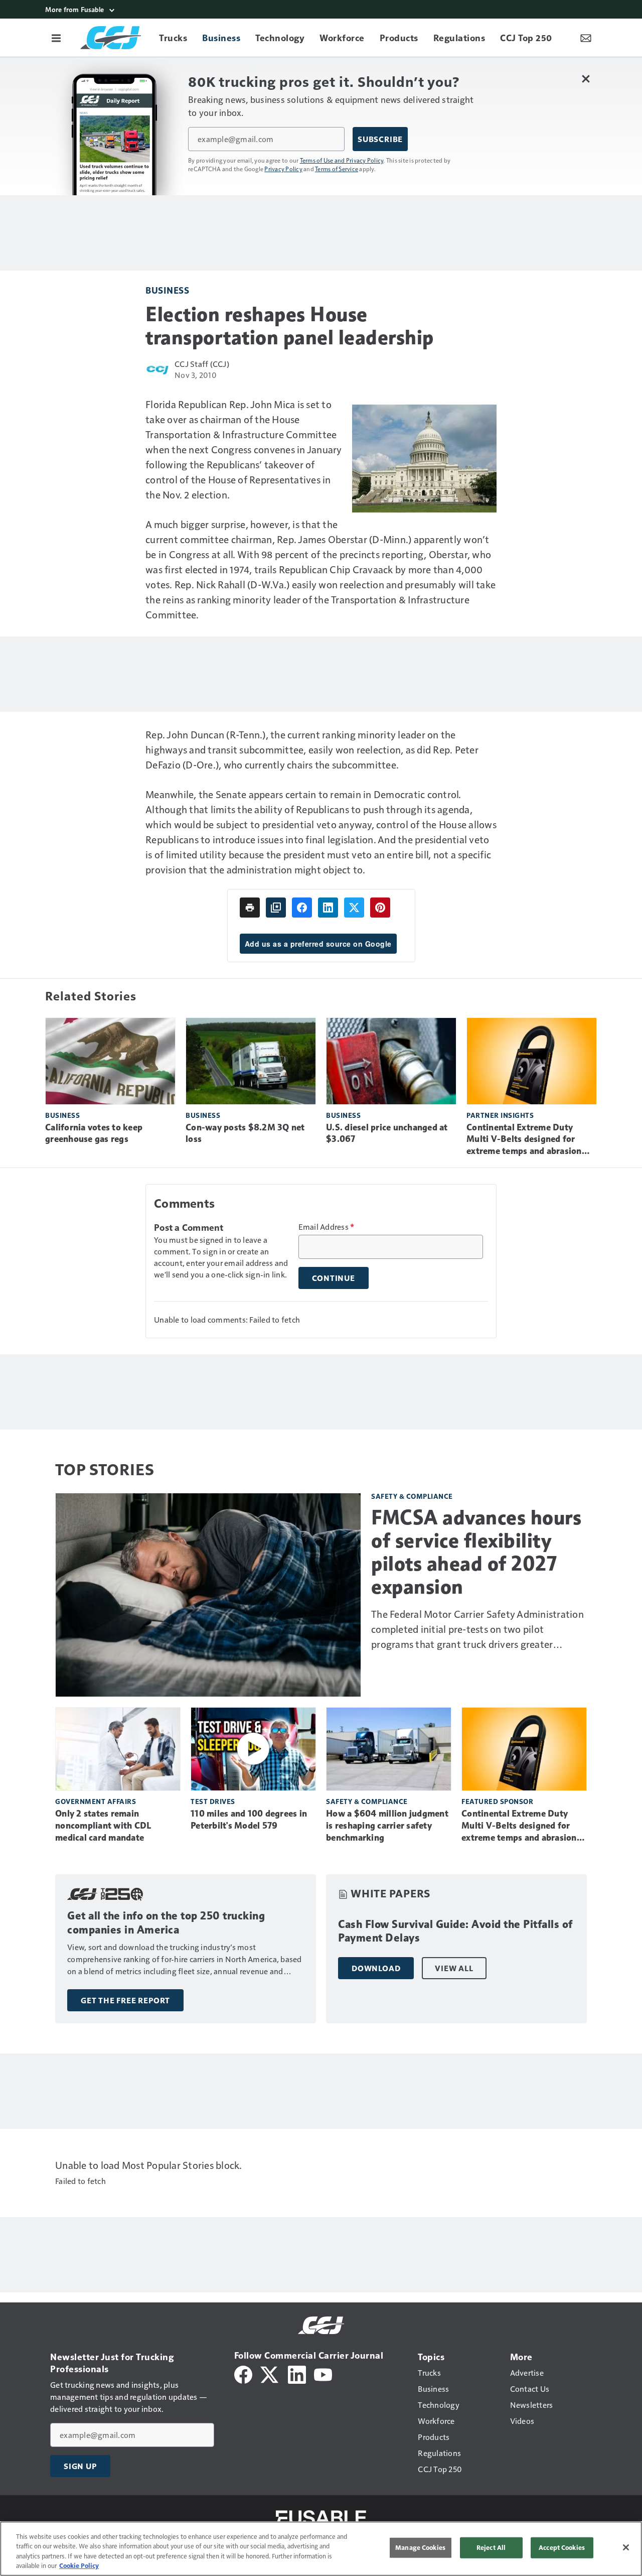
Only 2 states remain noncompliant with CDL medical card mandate (103, 1826)
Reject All (491, 2547)
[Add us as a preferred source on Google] (276, 908)
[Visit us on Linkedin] (297, 2373)
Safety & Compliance (412, 1496)
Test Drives (213, 1801)
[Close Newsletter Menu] (586, 79)
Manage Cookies (420, 2547)
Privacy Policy (283, 169)
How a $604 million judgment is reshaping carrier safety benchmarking (387, 1826)
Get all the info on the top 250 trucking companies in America (166, 1923)
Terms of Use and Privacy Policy (342, 160)
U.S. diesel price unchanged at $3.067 (387, 1133)
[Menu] (56, 38)
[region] (321, 2549)
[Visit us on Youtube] (323, 2373)
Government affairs (96, 1801)
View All (454, 1968)
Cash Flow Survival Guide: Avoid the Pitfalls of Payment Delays (455, 1931)
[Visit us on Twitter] (270, 2373)
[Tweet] (354, 908)
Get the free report (125, 2000)
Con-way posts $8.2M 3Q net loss (245, 1133)
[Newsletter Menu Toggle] (586, 38)
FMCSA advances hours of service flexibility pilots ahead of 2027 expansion (476, 1552)
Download (376, 1968)
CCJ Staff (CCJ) (202, 364)
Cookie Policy (79, 2565)
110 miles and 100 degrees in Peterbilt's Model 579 (249, 1820)
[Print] (250, 908)
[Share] (302, 908)
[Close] (626, 2547)
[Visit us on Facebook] (243, 2373)
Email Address (327, 1227)
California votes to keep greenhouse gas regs (94, 1133)
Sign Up (80, 2466)
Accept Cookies (562, 2547)
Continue (334, 1278)
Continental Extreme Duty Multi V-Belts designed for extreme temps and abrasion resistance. (524, 1140)
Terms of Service (337, 169)
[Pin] (380, 908)
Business (167, 290)
